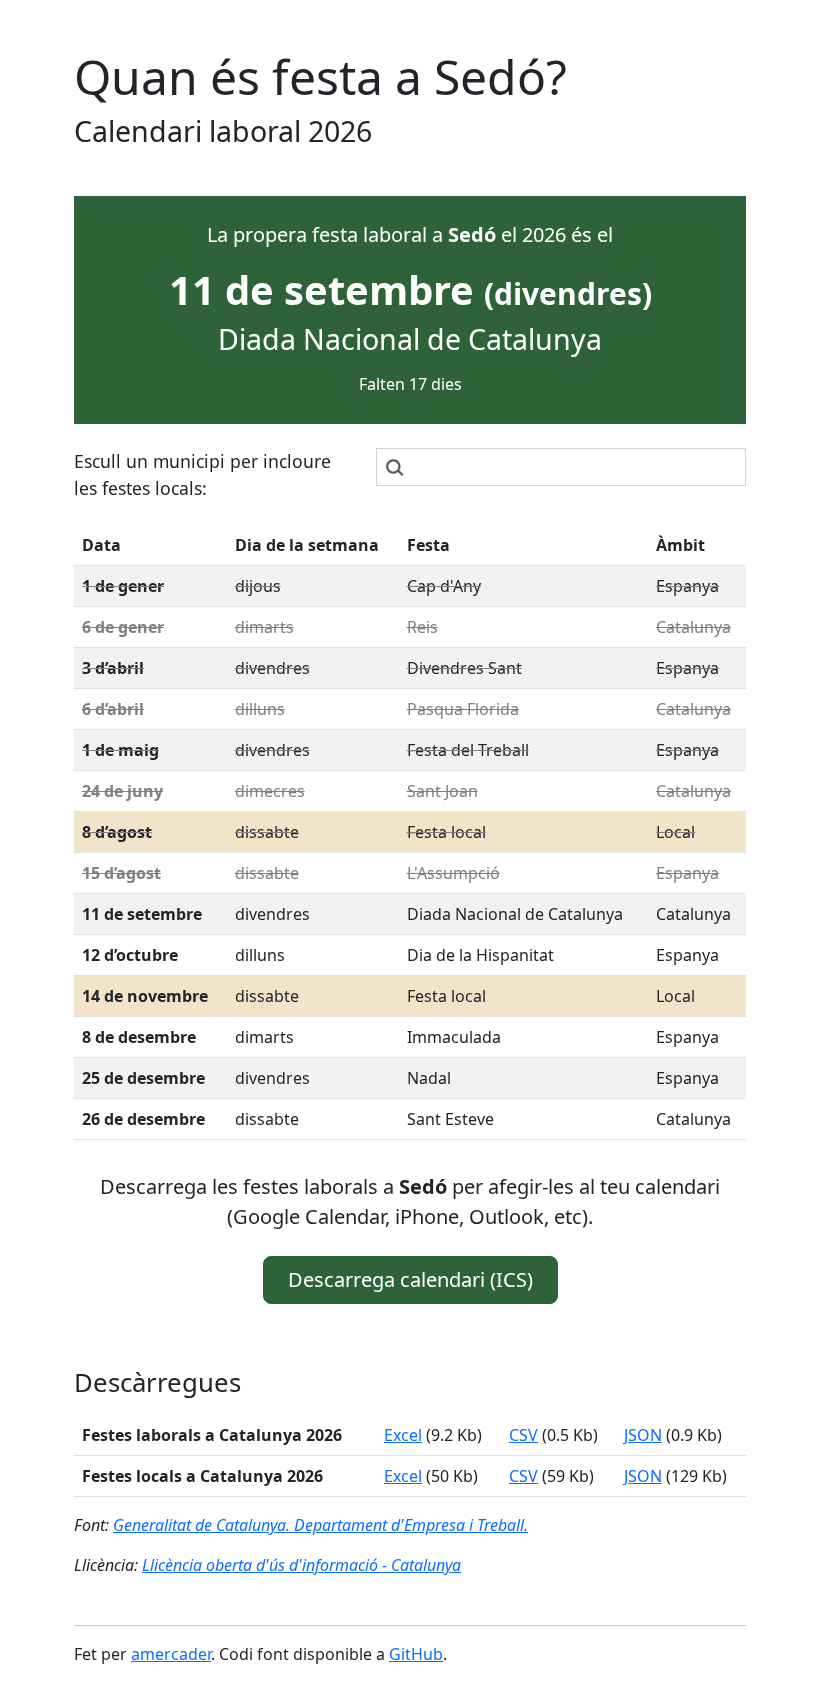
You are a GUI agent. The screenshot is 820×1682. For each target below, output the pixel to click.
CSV (523, 1435)
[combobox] (561, 467)
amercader (171, 1654)
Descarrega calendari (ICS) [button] (410, 1279)
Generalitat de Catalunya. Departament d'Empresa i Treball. (320, 1525)
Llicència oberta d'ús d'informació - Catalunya (301, 1565)
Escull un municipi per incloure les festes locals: (202, 474)
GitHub (416, 1654)
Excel (403, 1435)
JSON (643, 1435)
